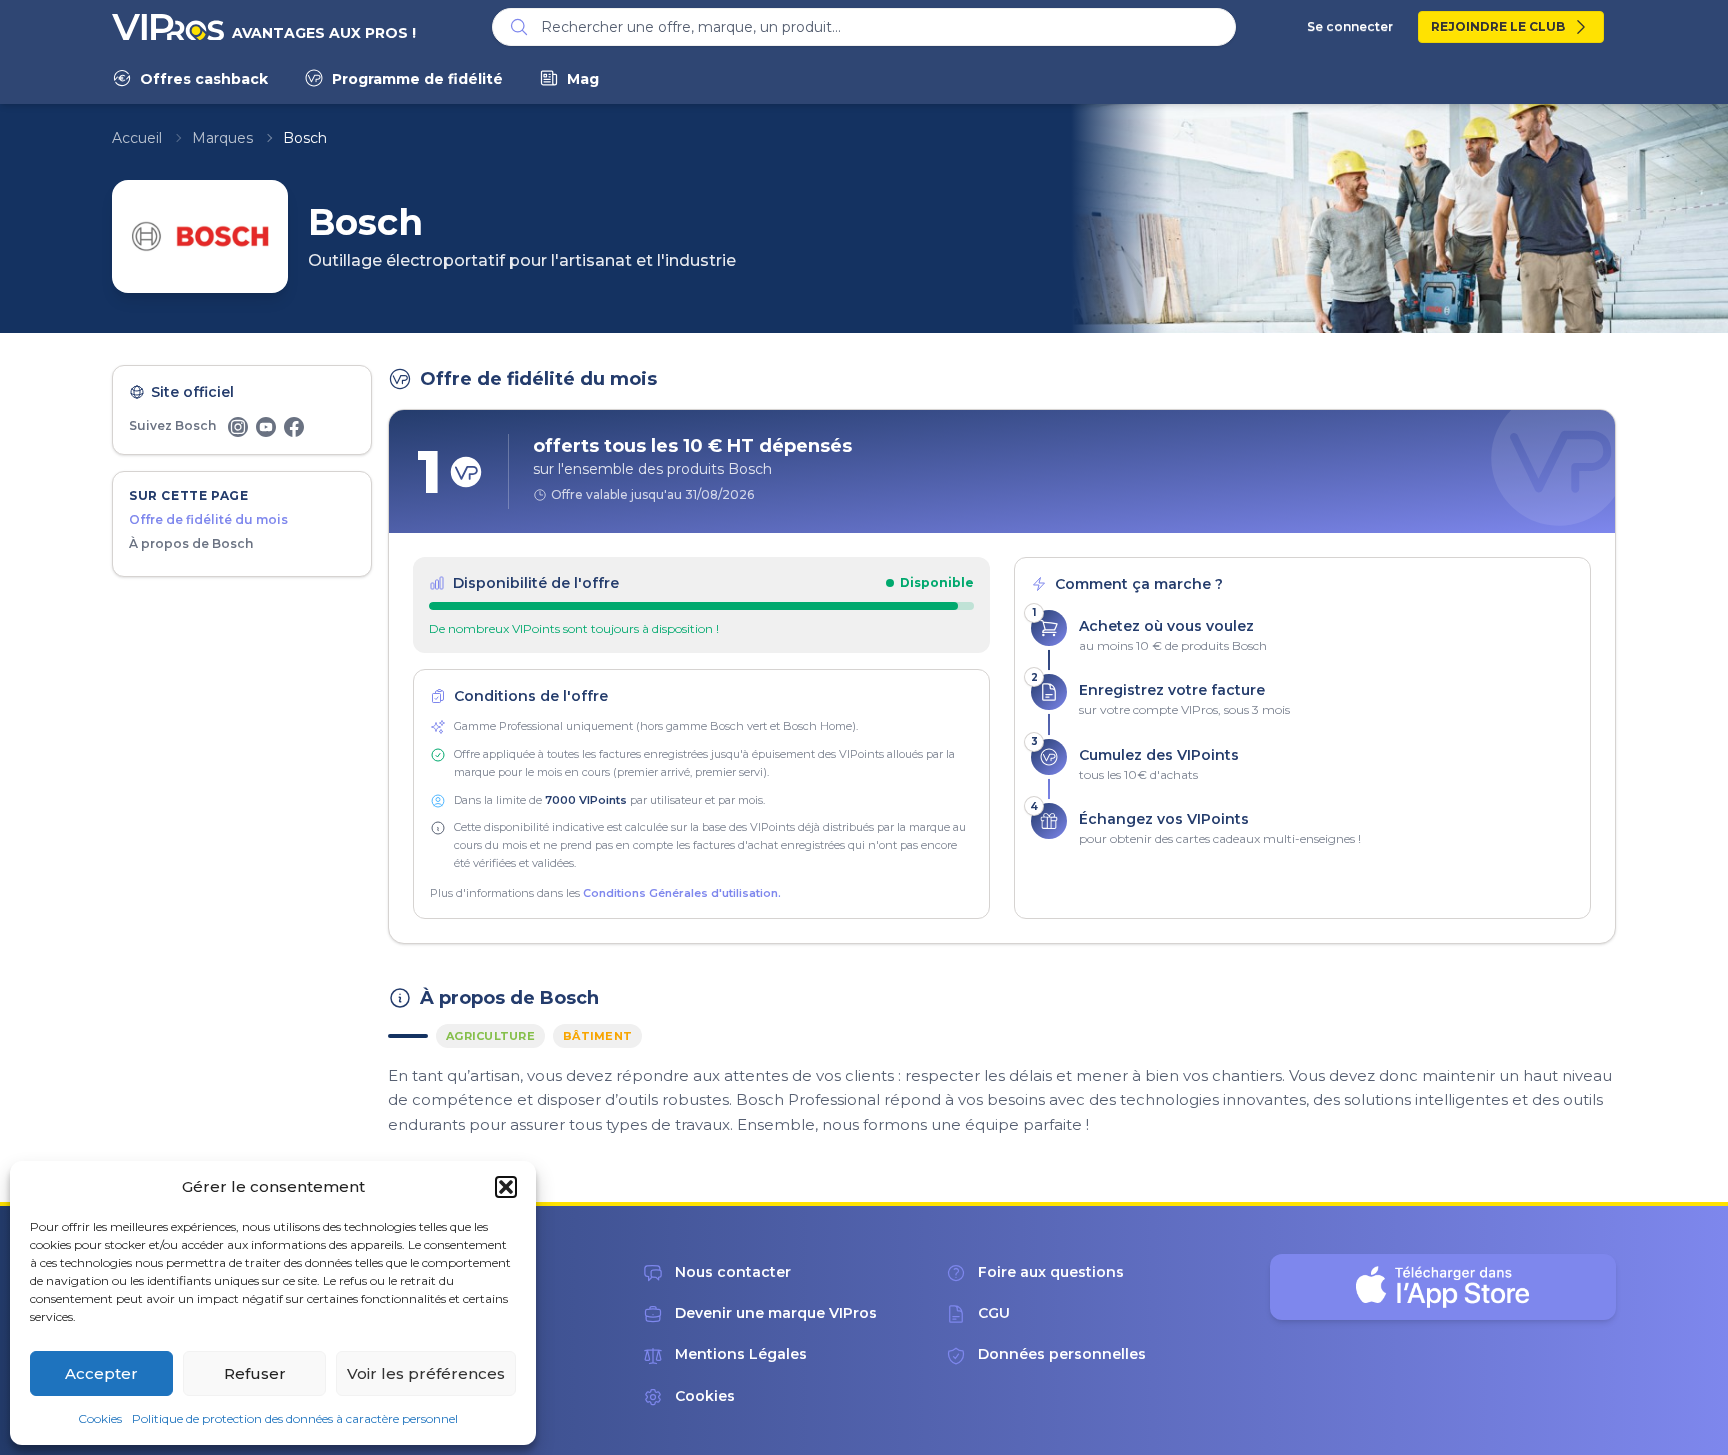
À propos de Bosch (191, 543)
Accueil (137, 138)
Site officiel (192, 392)
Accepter (101, 1373)
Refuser (255, 1373)
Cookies (100, 1418)
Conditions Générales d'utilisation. (682, 893)
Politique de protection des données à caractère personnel (295, 1418)
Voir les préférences (426, 1373)
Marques (222, 138)
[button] (506, 1187)
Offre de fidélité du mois (208, 519)
